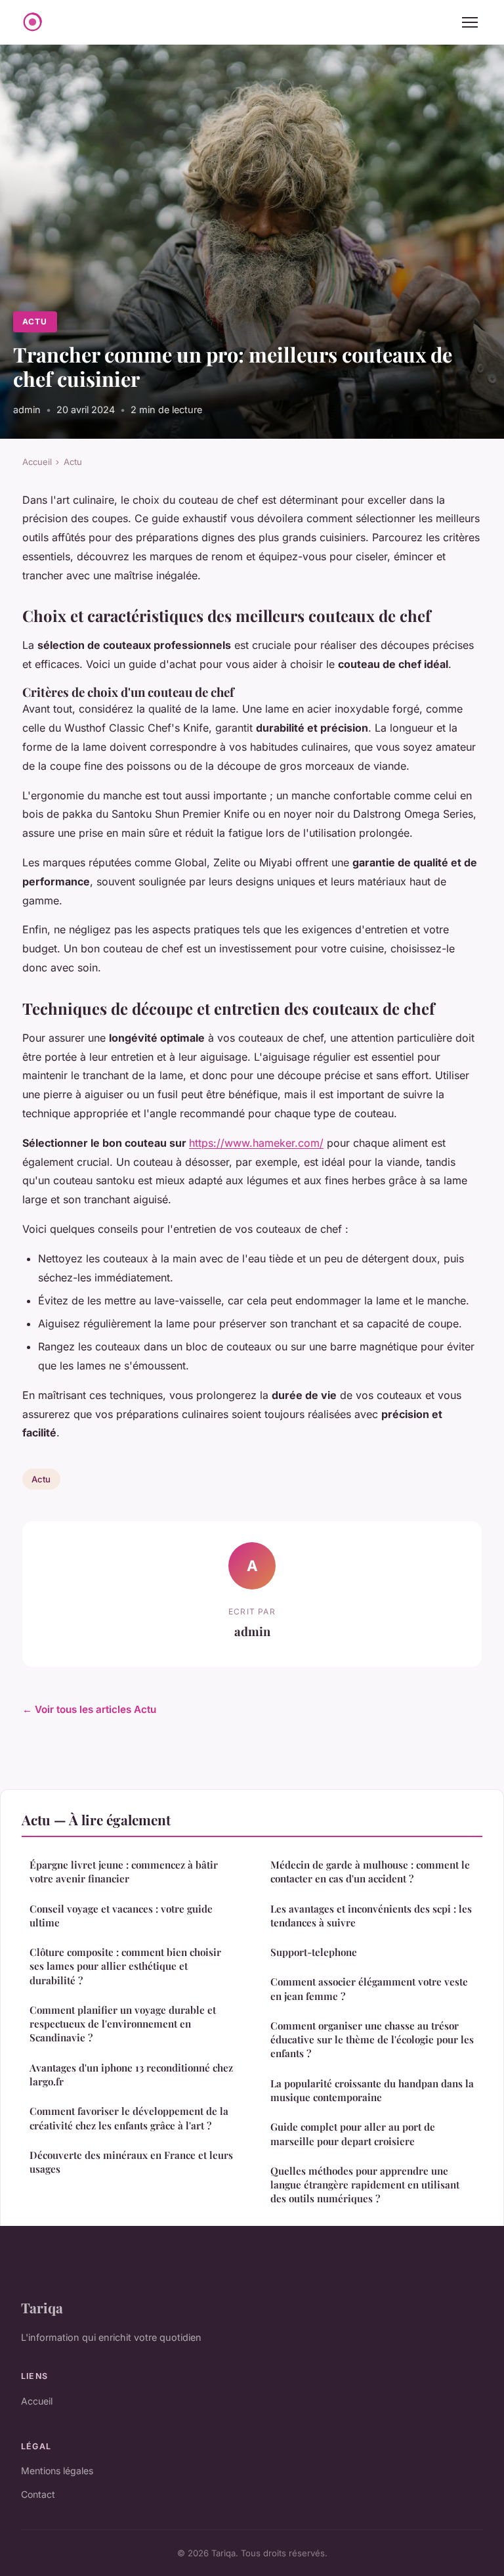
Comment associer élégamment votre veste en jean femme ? (369, 1988)
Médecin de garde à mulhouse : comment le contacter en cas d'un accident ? (370, 1872)
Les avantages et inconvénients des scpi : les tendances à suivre (371, 1916)
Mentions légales (57, 2471)
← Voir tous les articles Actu (89, 1709)
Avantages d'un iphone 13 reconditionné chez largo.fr (131, 2075)
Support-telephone (314, 1952)
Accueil (37, 462)
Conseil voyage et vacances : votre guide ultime (121, 1916)
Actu (35, 322)
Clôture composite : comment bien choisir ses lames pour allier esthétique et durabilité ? (125, 1966)
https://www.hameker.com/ (256, 1143)
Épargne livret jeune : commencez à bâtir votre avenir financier (124, 1872)
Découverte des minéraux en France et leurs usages (131, 2162)
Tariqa (42, 2307)
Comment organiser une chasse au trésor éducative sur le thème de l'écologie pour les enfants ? (372, 2040)
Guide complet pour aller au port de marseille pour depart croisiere (353, 2134)
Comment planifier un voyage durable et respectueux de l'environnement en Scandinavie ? (123, 2024)
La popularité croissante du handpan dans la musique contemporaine (372, 2090)
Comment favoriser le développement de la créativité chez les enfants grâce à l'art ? (129, 2118)
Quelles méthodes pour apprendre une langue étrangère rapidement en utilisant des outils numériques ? (365, 2185)
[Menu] (470, 22)
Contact (38, 2494)
